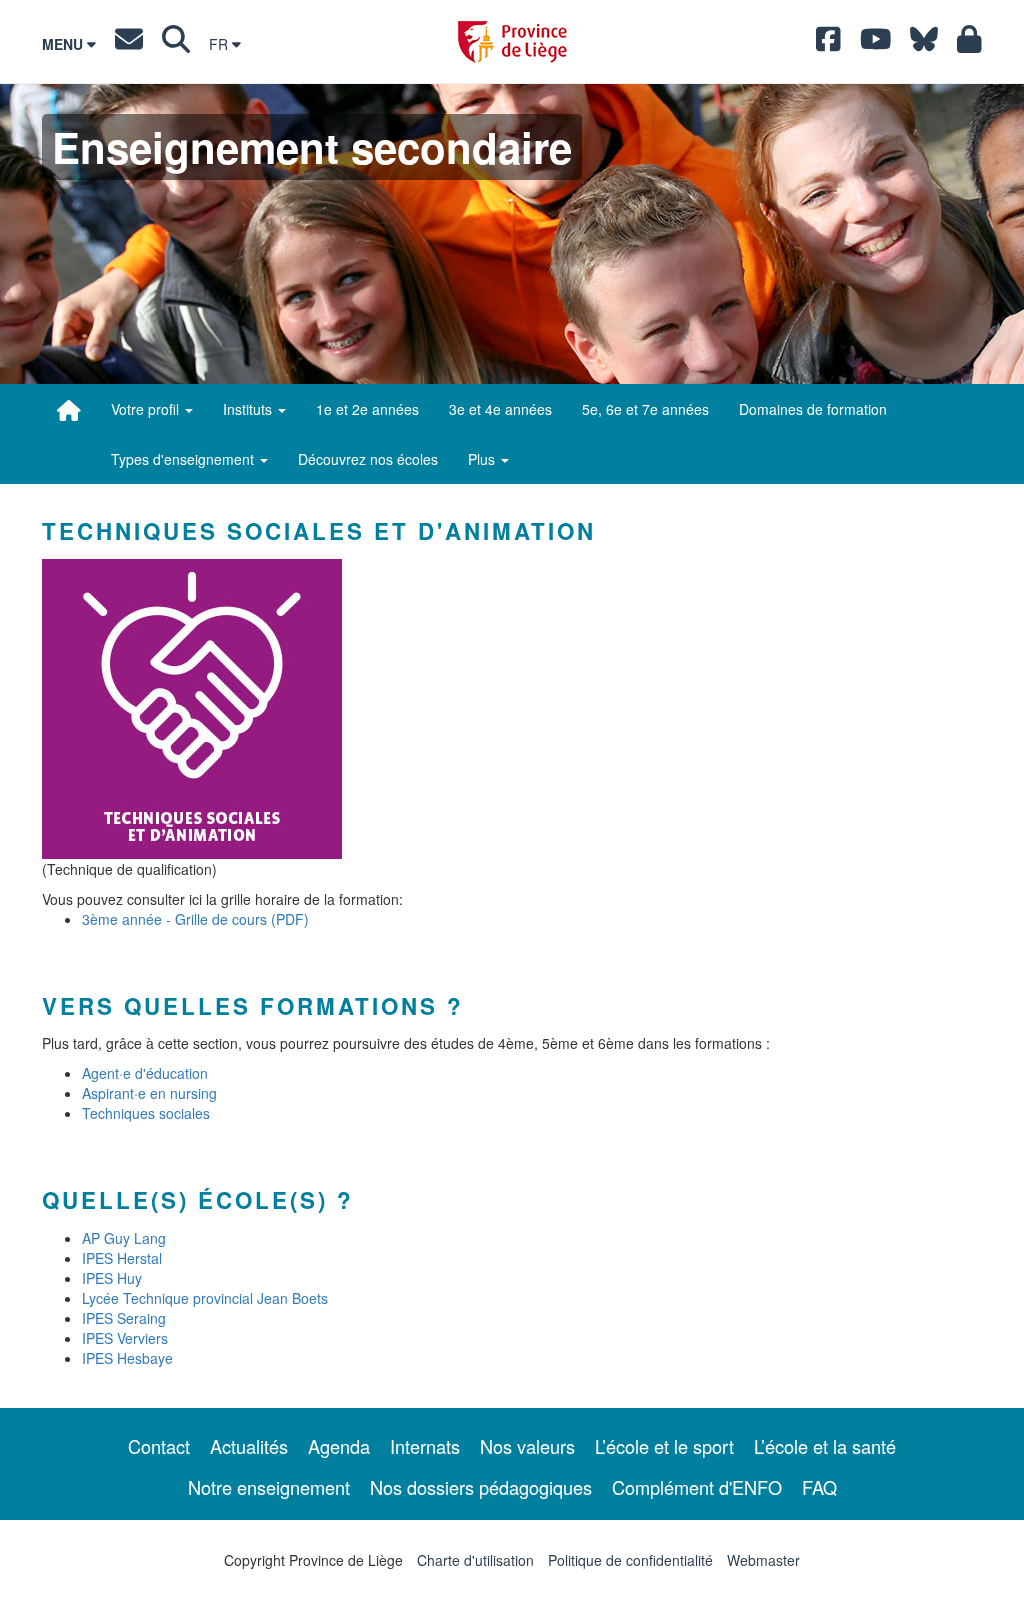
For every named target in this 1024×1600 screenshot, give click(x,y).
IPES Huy (112, 1278)
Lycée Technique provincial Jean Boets (205, 1298)
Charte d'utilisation (475, 1560)
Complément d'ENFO (697, 1487)
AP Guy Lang (124, 1238)
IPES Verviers (125, 1338)
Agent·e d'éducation (145, 1073)
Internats (425, 1446)
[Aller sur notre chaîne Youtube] (876, 44)
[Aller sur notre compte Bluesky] (924, 44)
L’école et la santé (825, 1446)
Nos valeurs (527, 1446)
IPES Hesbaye (127, 1358)
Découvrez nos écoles (368, 459)
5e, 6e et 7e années (645, 409)
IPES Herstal (122, 1258)
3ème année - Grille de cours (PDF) (195, 919)
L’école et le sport (664, 1446)
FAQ (819, 1487)
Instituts (249, 409)
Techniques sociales (146, 1113)
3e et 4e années (500, 409)
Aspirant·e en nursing (149, 1093)
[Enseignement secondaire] (69, 410)
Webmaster (763, 1560)
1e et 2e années (367, 409)
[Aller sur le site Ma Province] (969, 44)
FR (220, 44)
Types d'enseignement (184, 459)
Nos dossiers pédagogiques (481, 1487)
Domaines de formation (813, 409)
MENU (64, 44)
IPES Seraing (124, 1318)
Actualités (249, 1446)
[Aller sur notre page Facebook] (828, 44)
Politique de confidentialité (630, 1560)
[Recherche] (176, 44)
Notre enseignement (269, 1487)
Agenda (339, 1446)
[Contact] (129, 44)
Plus (483, 459)
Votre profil (147, 409)
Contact (159, 1446)
